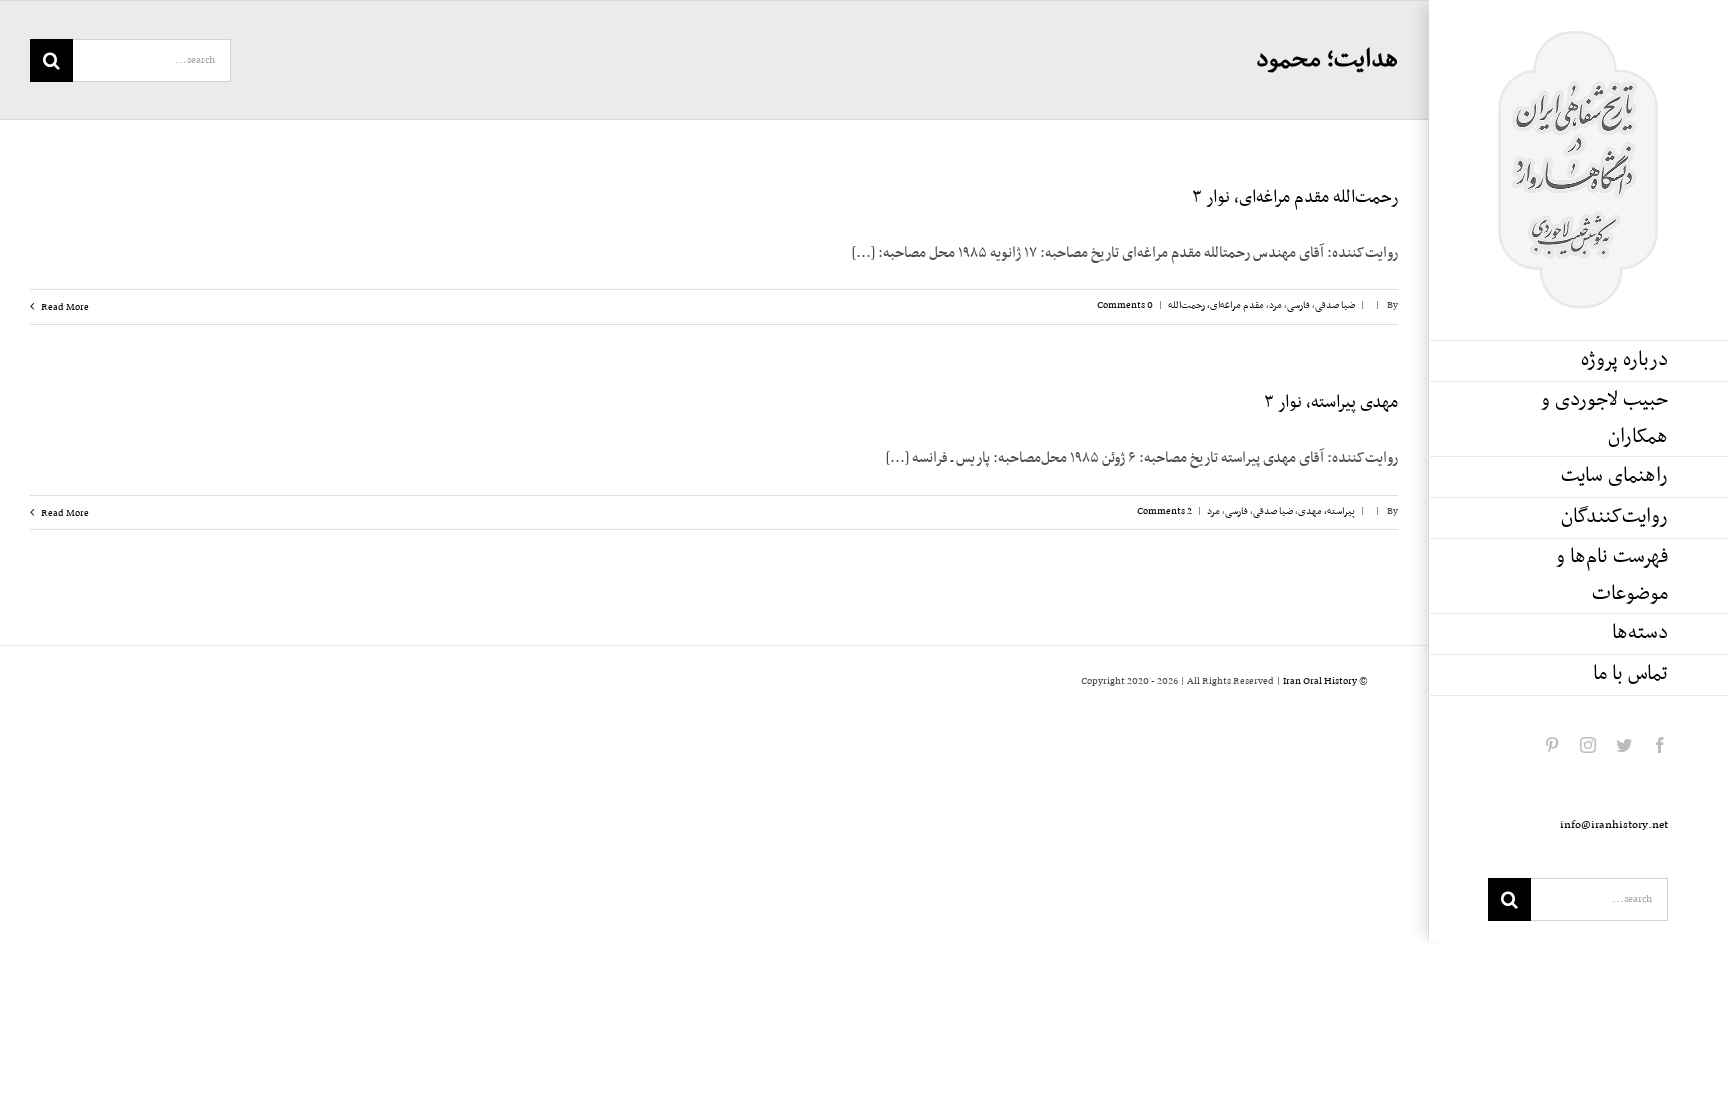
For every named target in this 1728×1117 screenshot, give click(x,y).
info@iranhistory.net (1614, 825)
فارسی (1298, 305)
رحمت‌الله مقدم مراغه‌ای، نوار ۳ (1295, 198)
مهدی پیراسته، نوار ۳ (1331, 403)
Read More (64, 307)
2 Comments (1164, 511)
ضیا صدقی (1335, 305)
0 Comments (1125, 305)
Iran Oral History (1320, 681)
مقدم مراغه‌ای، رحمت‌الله (1216, 305)
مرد (1275, 305)
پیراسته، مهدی (1326, 511)
